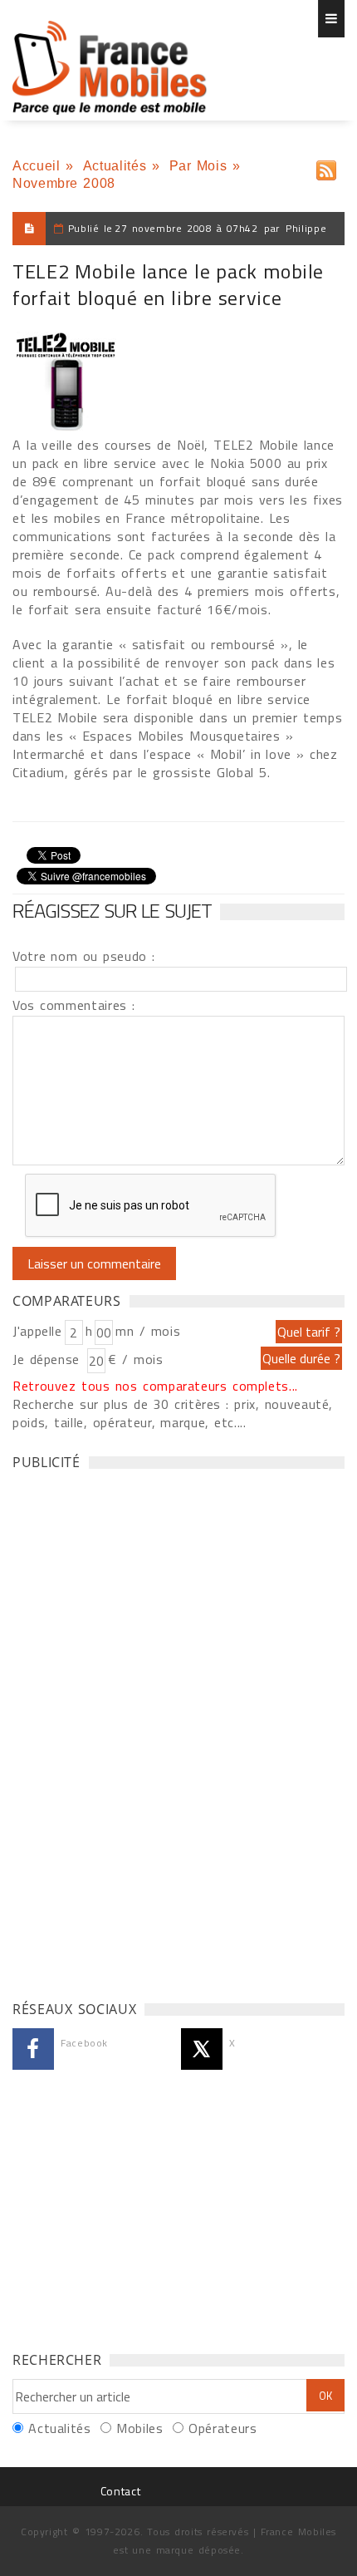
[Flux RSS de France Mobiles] (326, 167)
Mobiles (139, 2428)
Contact (120, 2491)
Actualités (115, 166)
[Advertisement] (137, 1731)
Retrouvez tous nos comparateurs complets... (155, 1386)
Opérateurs (223, 2428)
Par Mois (198, 166)
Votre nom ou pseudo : (84, 956)
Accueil (36, 166)
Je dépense (49, 1359)
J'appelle (37, 1331)
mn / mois (148, 1331)
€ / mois (135, 1359)
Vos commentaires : (74, 1005)
